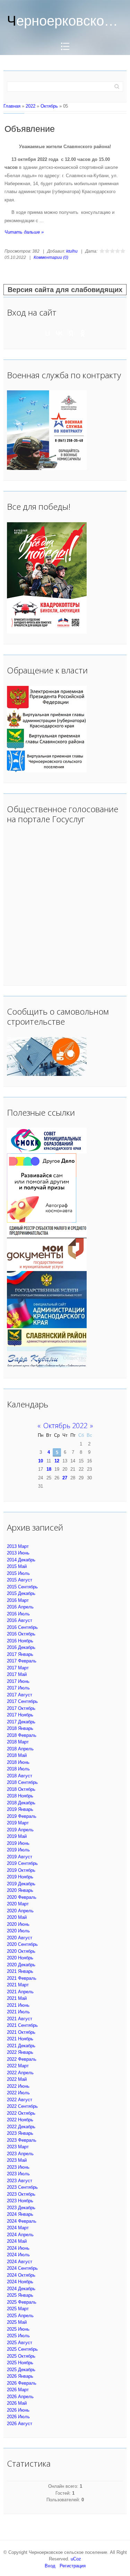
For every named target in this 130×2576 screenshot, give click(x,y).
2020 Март (18, 1904)
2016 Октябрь (21, 1634)
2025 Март (18, 2309)
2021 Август (20, 2019)
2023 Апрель (20, 2154)
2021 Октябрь (21, 2032)
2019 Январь (20, 1809)
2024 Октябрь (21, 2275)
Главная (12, 106)
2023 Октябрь (21, 2194)
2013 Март (18, 1546)
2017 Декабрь (21, 1722)
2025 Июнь (18, 2329)
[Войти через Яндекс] (71, 333)
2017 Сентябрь (22, 1701)
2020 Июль (18, 1931)
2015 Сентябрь (22, 1587)
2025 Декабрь (21, 2370)
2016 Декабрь (21, 1647)
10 (41, 1461)
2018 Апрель (20, 1749)
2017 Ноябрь (20, 1715)
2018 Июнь (18, 1762)
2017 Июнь (18, 1681)
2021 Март (18, 1985)
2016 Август (20, 1620)
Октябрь (49, 106)
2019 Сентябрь (22, 1863)
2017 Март (18, 1668)
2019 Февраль (22, 1816)
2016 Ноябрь (20, 1641)
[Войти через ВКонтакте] (59, 333)
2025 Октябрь (21, 2356)
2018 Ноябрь (20, 1796)
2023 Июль (18, 2174)
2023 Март (18, 2147)
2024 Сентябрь (22, 2268)
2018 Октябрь (21, 1789)
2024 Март (18, 2228)
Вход (50, 2566)
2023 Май (17, 2160)
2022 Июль (18, 2093)
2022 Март (18, 2066)
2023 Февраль (22, 2140)
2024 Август (20, 2262)
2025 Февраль (22, 2302)
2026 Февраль (22, 2383)
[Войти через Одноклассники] (83, 333)
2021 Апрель (20, 1992)
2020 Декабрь (21, 1965)
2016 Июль (18, 1614)
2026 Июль (18, 2417)
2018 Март (18, 1742)
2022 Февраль (22, 2059)
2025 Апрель (20, 2316)
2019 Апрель (20, 1830)
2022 (31, 106)
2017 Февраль (22, 1661)
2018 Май (17, 1755)
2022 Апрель (20, 2073)
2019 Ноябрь (20, 1877)
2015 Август (20, 1580)
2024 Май (17, 2241)
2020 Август (20, 1938)
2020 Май (17, 1917)
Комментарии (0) (51, 257)
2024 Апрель (20, 2235)
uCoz (76, 2559)
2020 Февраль (22, 1897)
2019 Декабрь (21, 1884)
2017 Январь (20, 1654)
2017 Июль (18, 1688)
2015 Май (17, 1566)
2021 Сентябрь (22, 2025)
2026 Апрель (20, 2397)
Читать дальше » (24, 232)
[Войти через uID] (47, 333)
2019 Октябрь (21, 1870)
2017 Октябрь (21, 1708)
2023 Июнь (18, 2167)
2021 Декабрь (21, 2046)
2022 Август (20, 2100)
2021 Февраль (22, 1978)
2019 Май (17, 1836)
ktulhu (72, 251)
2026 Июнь (18, 2410)
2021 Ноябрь (20, 2039)
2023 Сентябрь (22, 2187)
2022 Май (17, 2079)
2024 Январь (20, 2214)
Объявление (30, 129)
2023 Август (20, 2181)
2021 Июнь (18, 2005)
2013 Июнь (18, 1553)
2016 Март (18, 1600)
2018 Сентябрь (22, 1782)
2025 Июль (18, 2336)
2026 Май (17, 2403)
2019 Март (18, 1823)
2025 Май (17, 2322)
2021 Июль (18, 2012)
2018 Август (20, 1776)
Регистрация (73, 2566)
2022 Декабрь (21, 2127)
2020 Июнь (18, 1924)
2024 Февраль (22, 2221)
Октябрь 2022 (65, 1426)
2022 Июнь (18, 2086)
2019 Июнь (18, 1843)
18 (49, 1469)
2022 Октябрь (21, 2113)
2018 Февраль (22, 1735)
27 (65, 1478)
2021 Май (17, 1998)
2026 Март (18, 2390)
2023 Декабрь (21, 2208)
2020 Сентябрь (22, 1944)
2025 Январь (20, 2295)
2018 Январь (20, 1728)
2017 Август (20, 1695)
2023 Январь (20, 2133)
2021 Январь (20, 1971)
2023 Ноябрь (20, 2201)
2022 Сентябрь (22, 2106)
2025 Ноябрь (20, 2363)
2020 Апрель (20, 1911)
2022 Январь (20, 2052)
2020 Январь (20, 1890)
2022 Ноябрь (20, 2120)
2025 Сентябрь (22, 2349)
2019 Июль (18, 1850)
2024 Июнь (18, 2248)
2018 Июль (18, 1769)
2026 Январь (20, 2376)
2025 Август (20, 2343)
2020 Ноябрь (20, 1958)
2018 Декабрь (21, 1803)
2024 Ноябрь (20, 2282)
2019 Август (20, 1857)
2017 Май (17, 1674)
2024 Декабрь (21, 2289)
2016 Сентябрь (22, 1627)
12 (57, 1461)
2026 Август (20, 2424)
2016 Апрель (20, 1607)
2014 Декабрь (21, 1560)
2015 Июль (18, 1573)
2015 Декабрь (21, 1593)
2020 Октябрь (21, 1951)
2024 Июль (18, 2255)
